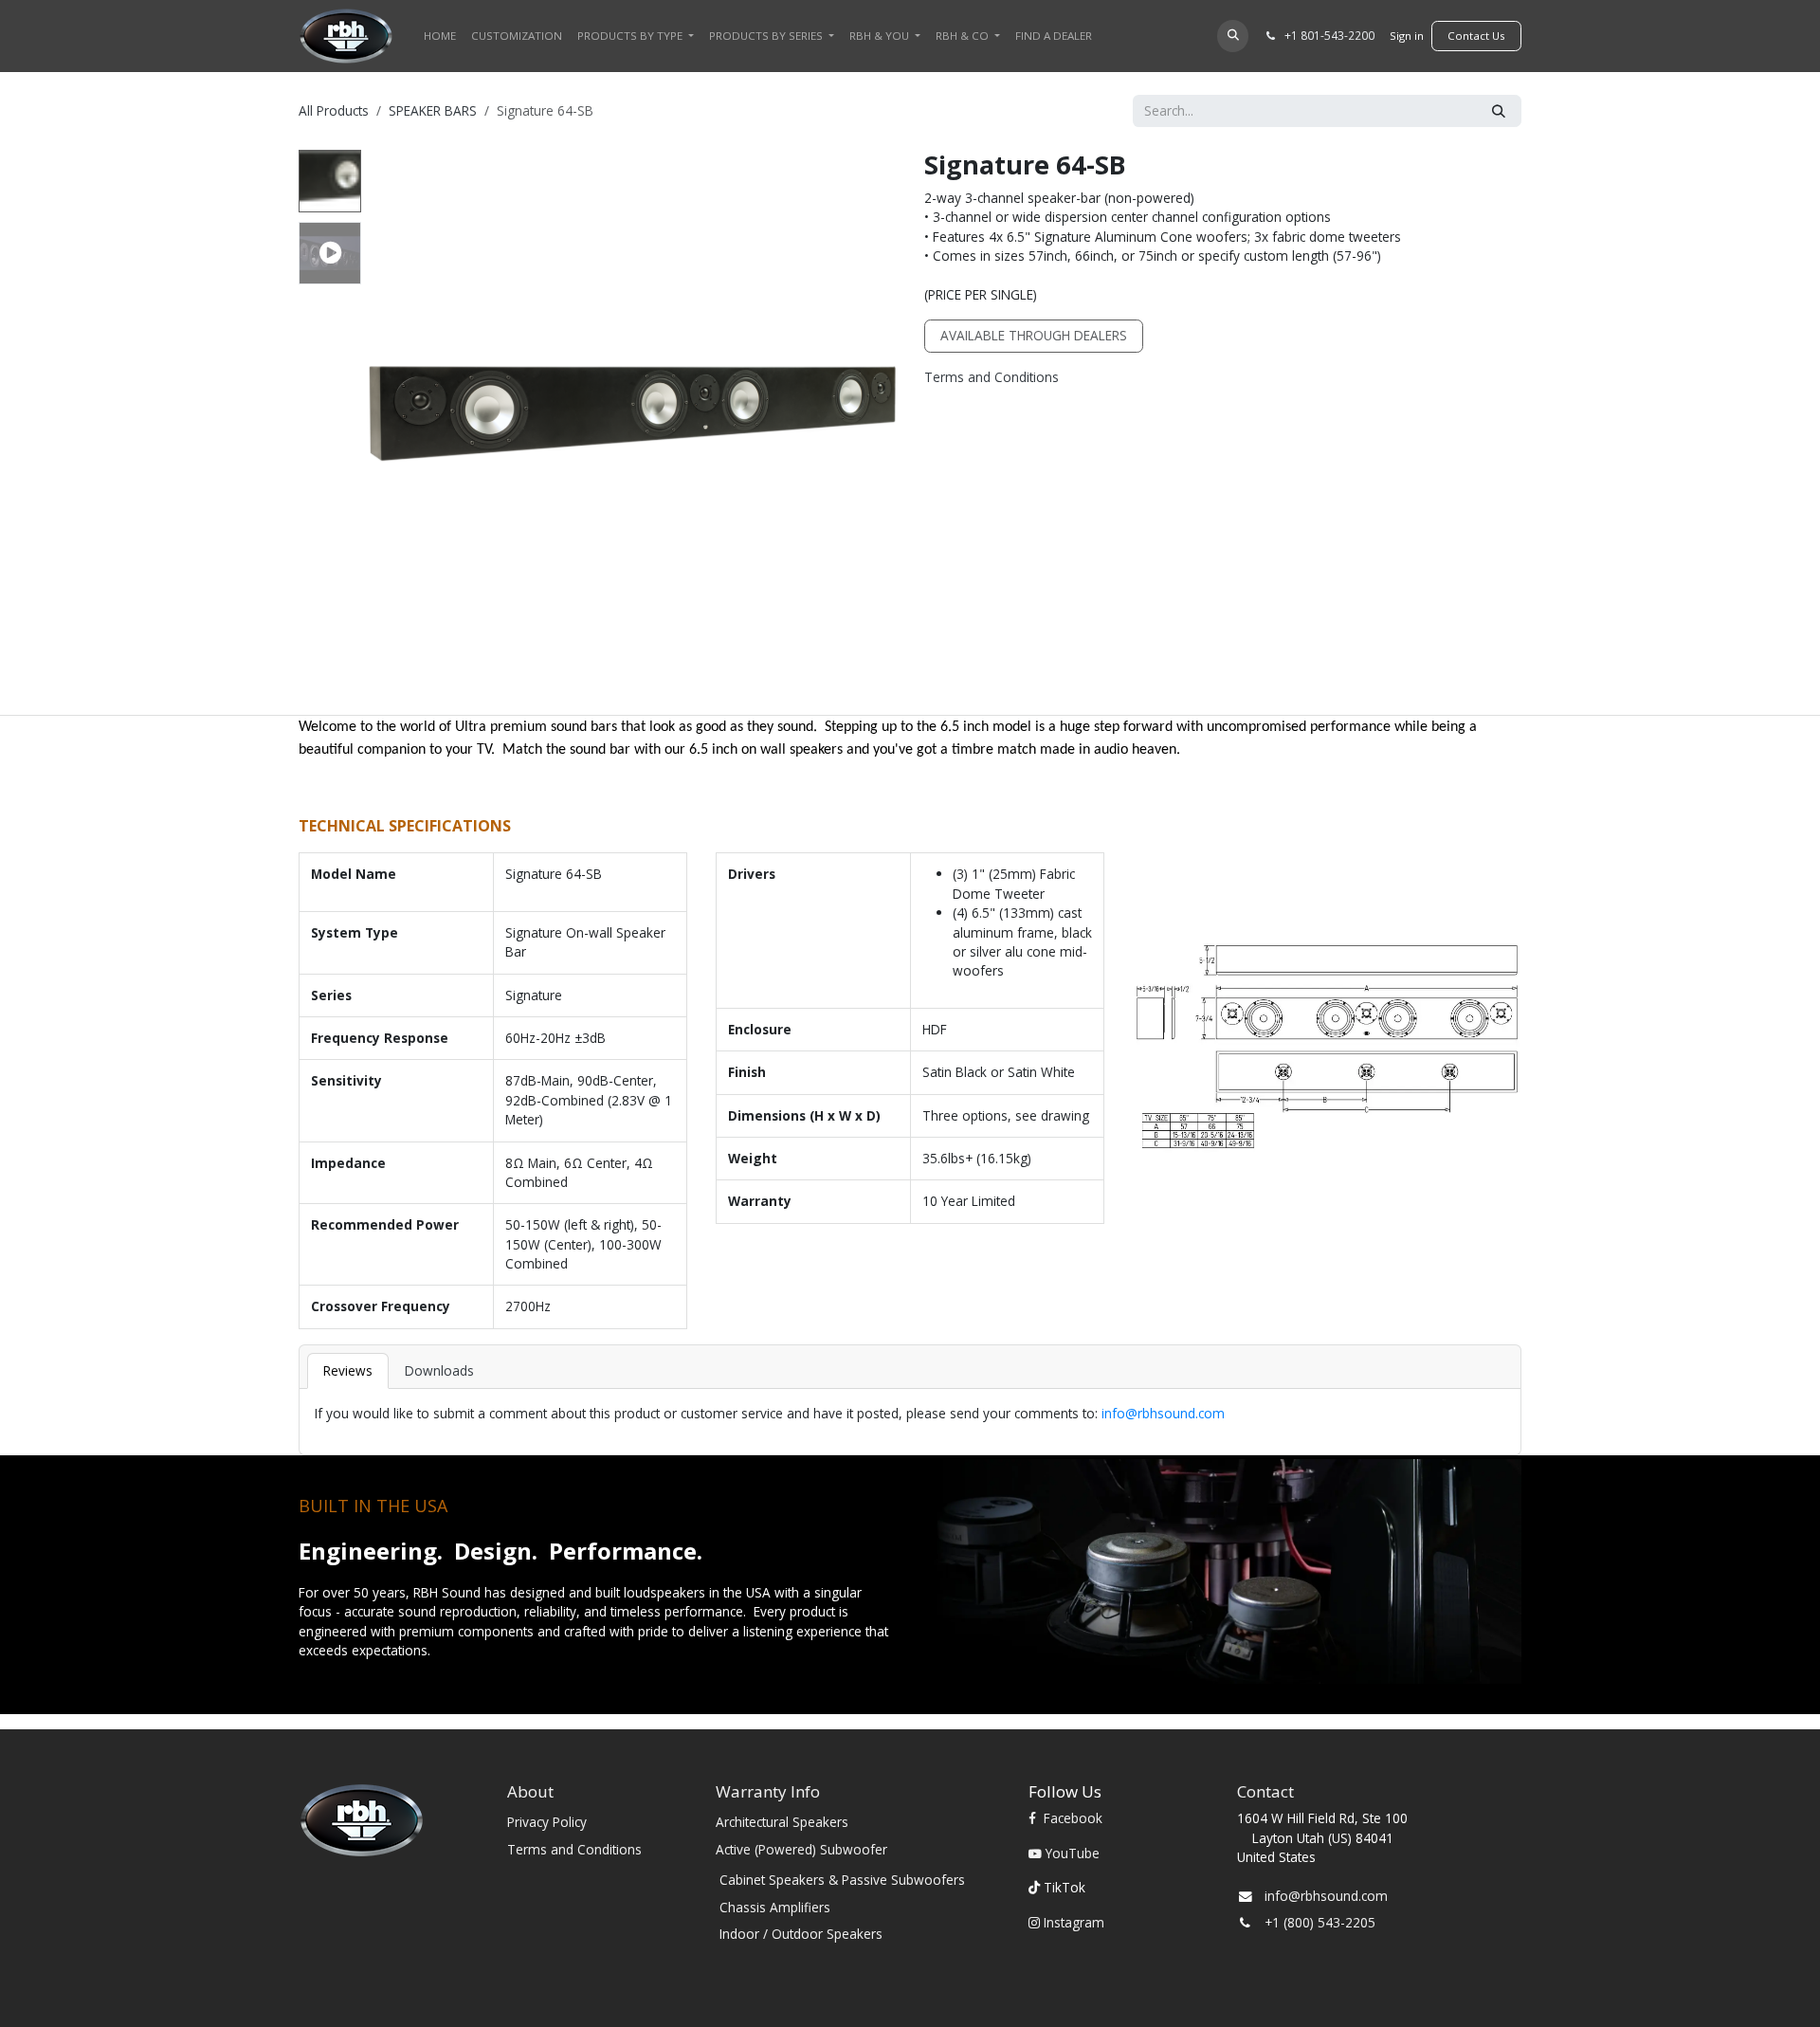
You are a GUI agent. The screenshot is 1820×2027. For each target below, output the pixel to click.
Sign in (1407, 36)
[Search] (1499, 111)
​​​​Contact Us (1476, 36)
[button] (1233, 36)
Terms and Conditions (992, 377)
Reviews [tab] (348, 1370)
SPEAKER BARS (433, 110)
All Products (334, 110)
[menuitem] (440, 36)
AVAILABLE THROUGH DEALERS (1034, 335)
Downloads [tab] (439, 1370)
